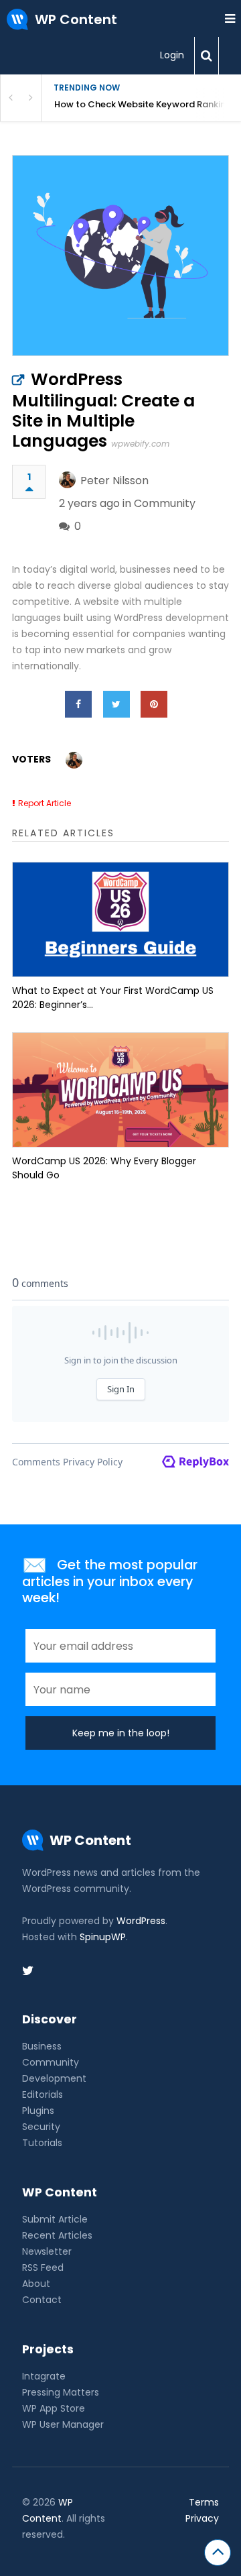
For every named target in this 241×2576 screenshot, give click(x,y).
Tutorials (42, 2143)
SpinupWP (103, 1937)
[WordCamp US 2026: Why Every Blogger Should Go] (120, 1090)
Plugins (38, 2111)
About (36, 2284)
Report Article (45, 803)
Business (42, 2046)
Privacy (202, 2518)
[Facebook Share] (78, 704)
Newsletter (47, 2251)
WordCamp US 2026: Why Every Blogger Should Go (104, 1168)
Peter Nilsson (114, 481)
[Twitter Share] (116, 704)
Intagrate (44, 2376)
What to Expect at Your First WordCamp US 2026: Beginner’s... (113, 998)
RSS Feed (43, 2267)
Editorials (43, 2094)
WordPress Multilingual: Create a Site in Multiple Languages (103, 410)
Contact (42, 2300)
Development (54, 2078)
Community (165, 503)
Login (172, 55)
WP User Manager (63, 2424)
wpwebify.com (140, 444)
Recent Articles (57, 2235)
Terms (204, 2502)
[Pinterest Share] (154, 704)
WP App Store (54, 2408)
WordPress (141, 1921)
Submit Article (55, 2219)
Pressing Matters (61, 2392)
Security (41, 2127)
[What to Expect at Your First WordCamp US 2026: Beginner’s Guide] (120, 919)
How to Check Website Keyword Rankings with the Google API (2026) (148, 104)
